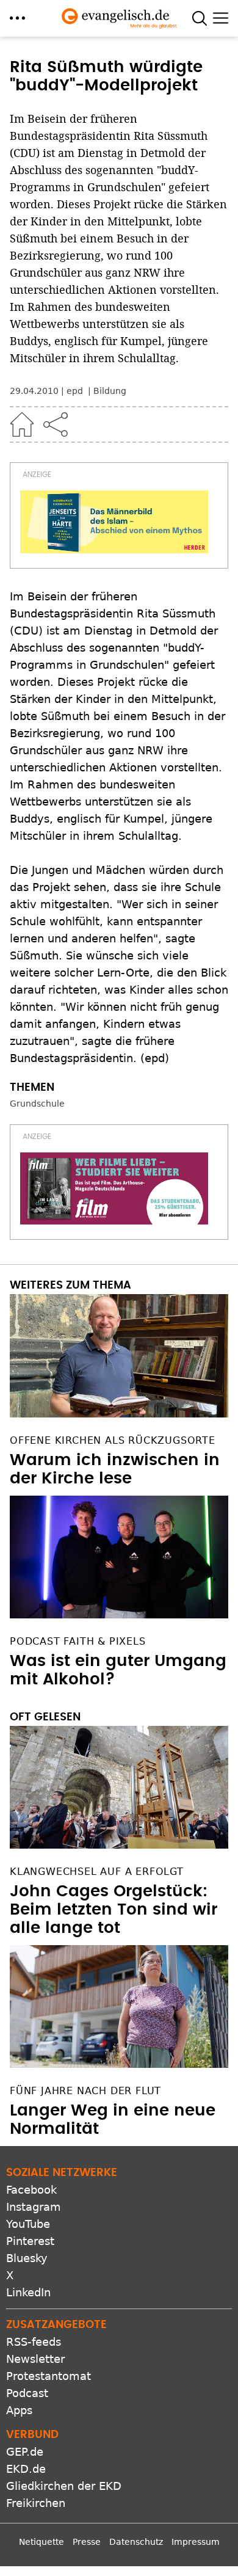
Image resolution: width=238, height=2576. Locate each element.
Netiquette (41, 2542)
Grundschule (37, 1104)
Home (22, 424)
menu (17, 18)
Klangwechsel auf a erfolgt (97, 1872)
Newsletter (35, 2359)
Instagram (34, 2207)
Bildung (110, 391)
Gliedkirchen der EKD (64, 2486)
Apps (19, 2410)
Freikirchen (36, 2503)
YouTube (28, 2224)
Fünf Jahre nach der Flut (85, 2091)
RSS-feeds (34, 2342)
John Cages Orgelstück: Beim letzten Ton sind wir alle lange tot (114, 1910)
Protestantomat (49, 2376)
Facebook (31, 2190)
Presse (87, 2542)
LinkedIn (28, 2292)
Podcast (27, 2393)
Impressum (196, 2542)
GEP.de (25, 2452)
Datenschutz (136, 2542)
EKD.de (26, 2469)
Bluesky (27, 2258)
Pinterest (30, 2241)
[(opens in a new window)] (114, 522)
